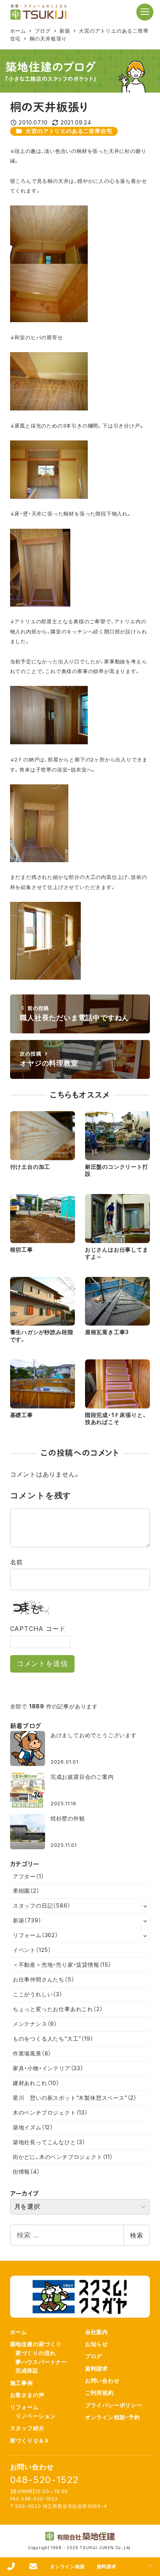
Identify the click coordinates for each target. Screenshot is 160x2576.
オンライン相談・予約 (113, 2417)
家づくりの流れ (36, 2353)
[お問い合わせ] (33, 2567)
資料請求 (97, 2368)
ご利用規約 (99, 2393)
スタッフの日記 (42, 1905)
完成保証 (27, 2370)
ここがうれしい (38, 1994)
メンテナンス (35, 2024)
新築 (27, 1920)
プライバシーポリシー (114, 2405)
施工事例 (22, 2383)
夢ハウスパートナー (41, 2362)
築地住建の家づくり (36, 2344)
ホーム (19, 2332)
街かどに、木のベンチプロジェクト (63, 2157)
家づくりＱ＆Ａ (30, 2440)
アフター (29, 1876)
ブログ (94, 2356)
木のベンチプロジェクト (50, 2112)
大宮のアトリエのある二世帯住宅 (69, 131)
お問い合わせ (102, 2380)
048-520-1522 (45, 2480)
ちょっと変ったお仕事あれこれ (58, 2009)
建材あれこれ (36, 2083)
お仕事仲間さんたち (44, 1979)
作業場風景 (32, 2053)
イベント (32, 1950)
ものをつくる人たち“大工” (53, 2039)
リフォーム (36, 1935)
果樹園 (26, 1891)
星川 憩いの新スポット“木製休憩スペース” (75, 2098)
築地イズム (33, 2127)
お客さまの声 (27, 2395)
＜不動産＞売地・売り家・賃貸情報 (62, 1965)
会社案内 (97, 2332)
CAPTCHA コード (38, 1629)
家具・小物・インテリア (48, 2068)
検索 (137, 2235)
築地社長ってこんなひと (49, 2142)
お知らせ (97, 2344)
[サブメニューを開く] (145, 1906)
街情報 (26, 2172)
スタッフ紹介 (27, 2428)
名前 (17, 1562)
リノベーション (36, 2416)
